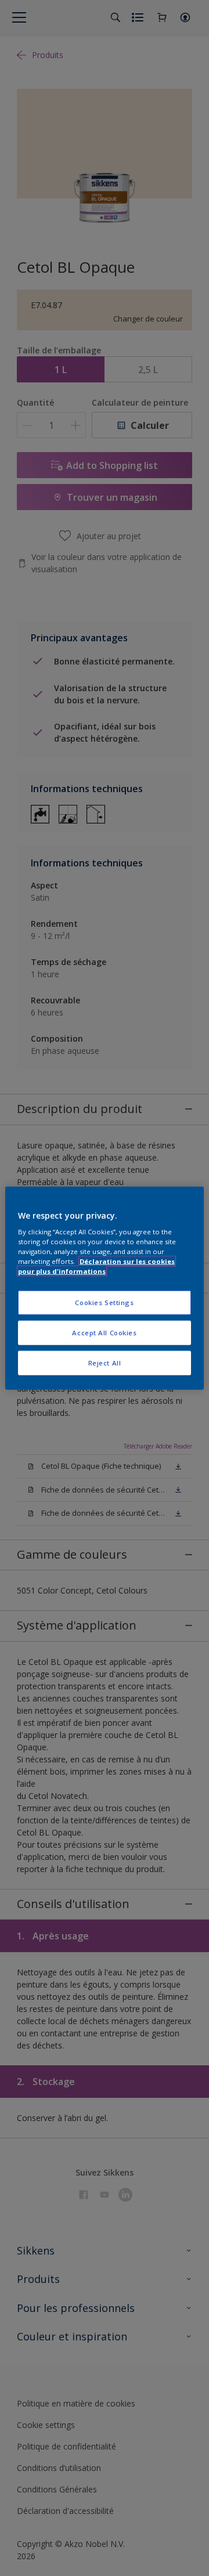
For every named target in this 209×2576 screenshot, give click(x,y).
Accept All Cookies (104, 1333)
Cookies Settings (104, 1303)
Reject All (105, 1363)
